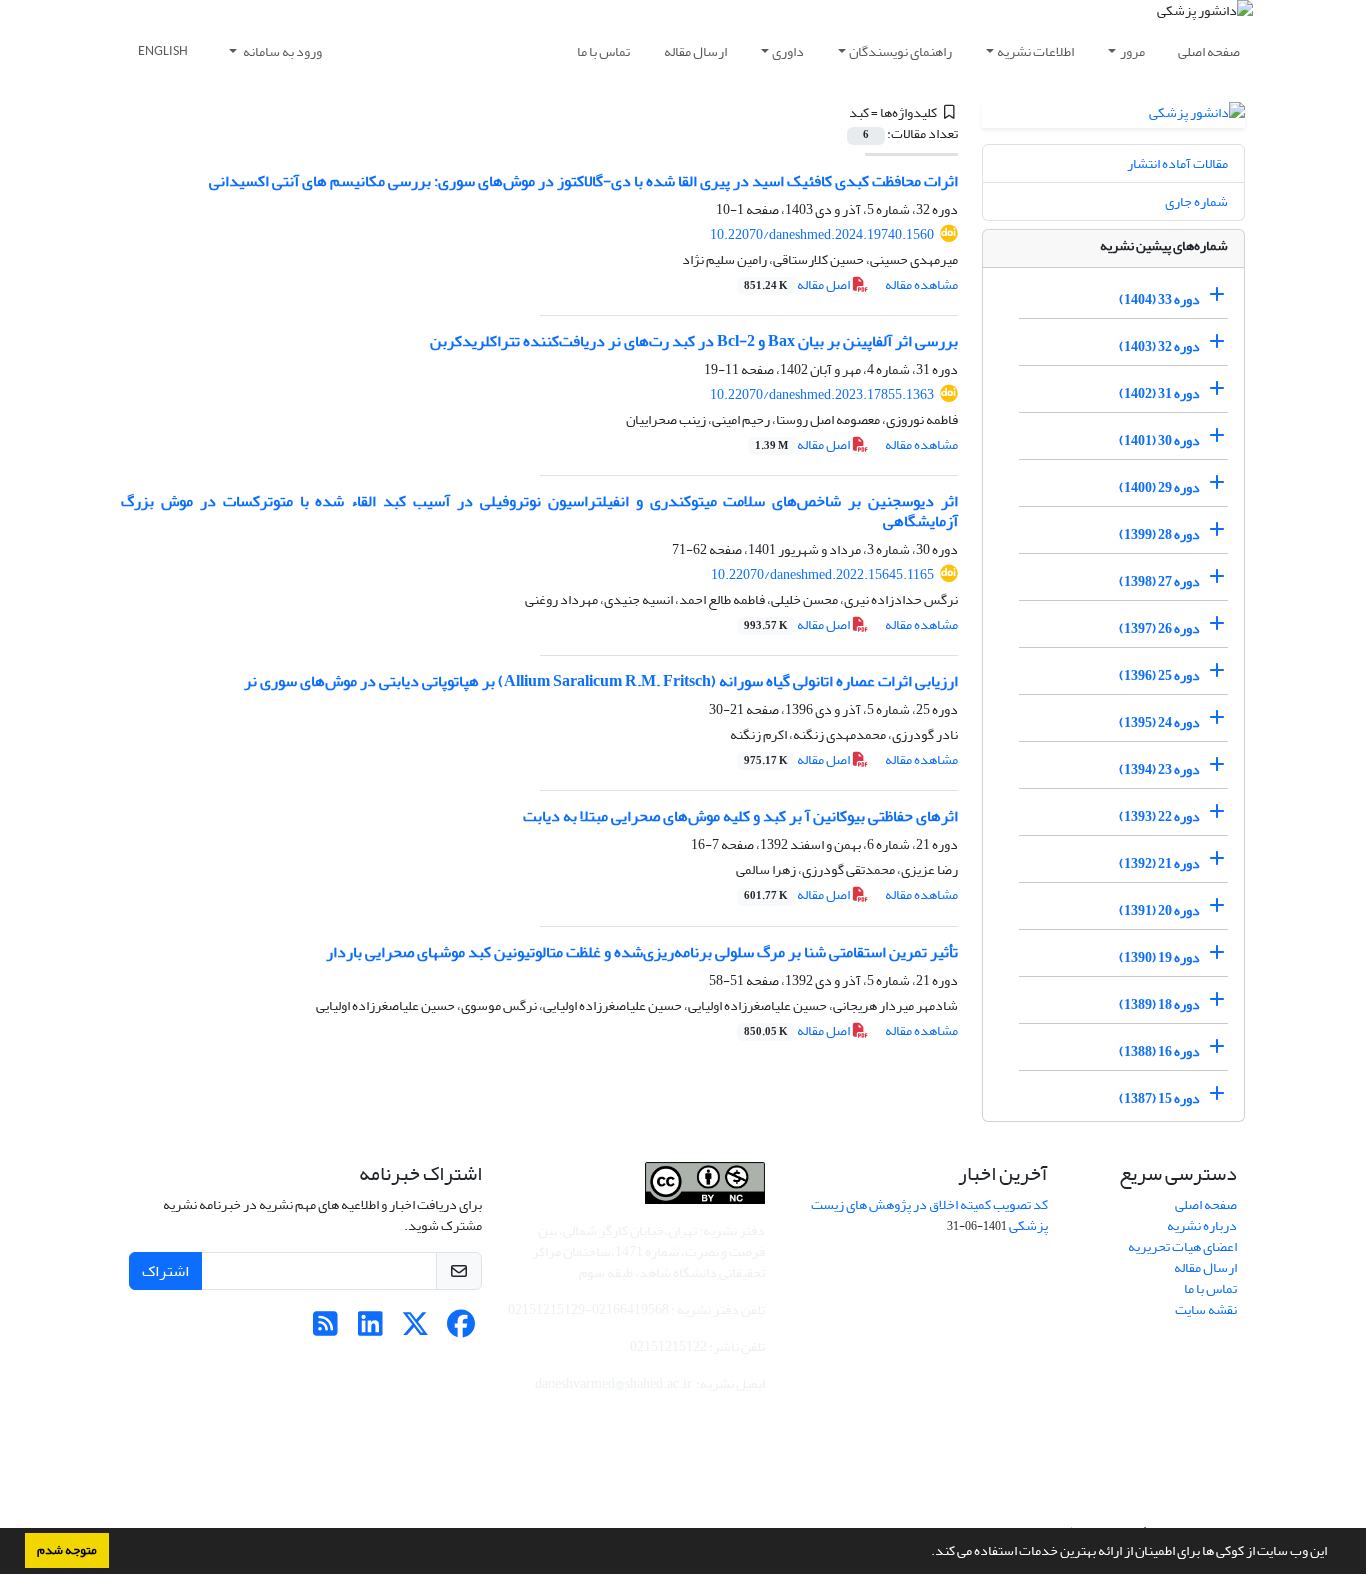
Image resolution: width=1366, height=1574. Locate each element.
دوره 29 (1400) (1159, 487)
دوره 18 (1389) (1159, 1004)
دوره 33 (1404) (1159, 299)
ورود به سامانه (281, 51)
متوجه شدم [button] (67, 1550)
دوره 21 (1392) (1159, 863)
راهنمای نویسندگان (900, 51)
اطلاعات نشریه (1035, 51)
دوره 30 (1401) (1159, 440)
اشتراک (165, 1271)
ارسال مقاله (695, 51)
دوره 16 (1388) (1159, 1051)
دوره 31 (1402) (1159, 393)
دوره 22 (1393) (1159, 816)
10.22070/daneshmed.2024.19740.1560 (822, 234)
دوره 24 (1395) (1159, 722)
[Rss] (325, 1329)
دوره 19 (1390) (1159, 957)
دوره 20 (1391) (1159, 910)
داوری (788, 51)
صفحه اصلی (1209, 51)
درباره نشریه (1202, 1225)
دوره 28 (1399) (1159, 534)
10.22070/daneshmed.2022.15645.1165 (822, 574)
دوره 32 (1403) (1159, 346)
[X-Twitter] (415, 1329)
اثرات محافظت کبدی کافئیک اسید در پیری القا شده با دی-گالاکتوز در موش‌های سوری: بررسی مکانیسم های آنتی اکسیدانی (583, 181)
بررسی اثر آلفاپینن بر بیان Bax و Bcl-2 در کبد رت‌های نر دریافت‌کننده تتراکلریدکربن (694, 341)
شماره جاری (1196, 201)
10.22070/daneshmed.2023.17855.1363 (822, 394)
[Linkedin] (370, 1329)
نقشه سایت (1206, 1309)
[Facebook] (460, 1329)
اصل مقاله (798, 284)
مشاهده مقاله (921, 284)
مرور (1132, 51)
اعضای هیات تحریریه (1182, 1246)
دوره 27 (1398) (1159, 581)
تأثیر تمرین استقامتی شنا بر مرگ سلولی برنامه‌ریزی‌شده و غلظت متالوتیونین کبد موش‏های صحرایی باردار (642, 952)
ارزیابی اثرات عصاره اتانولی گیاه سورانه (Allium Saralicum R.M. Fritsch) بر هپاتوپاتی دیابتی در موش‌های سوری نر (601, 681)
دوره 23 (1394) (1159, 769)
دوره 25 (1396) (1159, 675)
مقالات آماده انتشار (1177, 163)
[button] (926, 1553)
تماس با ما (603, 51)
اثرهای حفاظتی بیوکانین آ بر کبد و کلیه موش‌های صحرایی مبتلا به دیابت (740, 816)
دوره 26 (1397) (1159, 628)
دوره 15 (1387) (1159, 1098)
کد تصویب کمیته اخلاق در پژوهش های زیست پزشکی (929, 1215)
